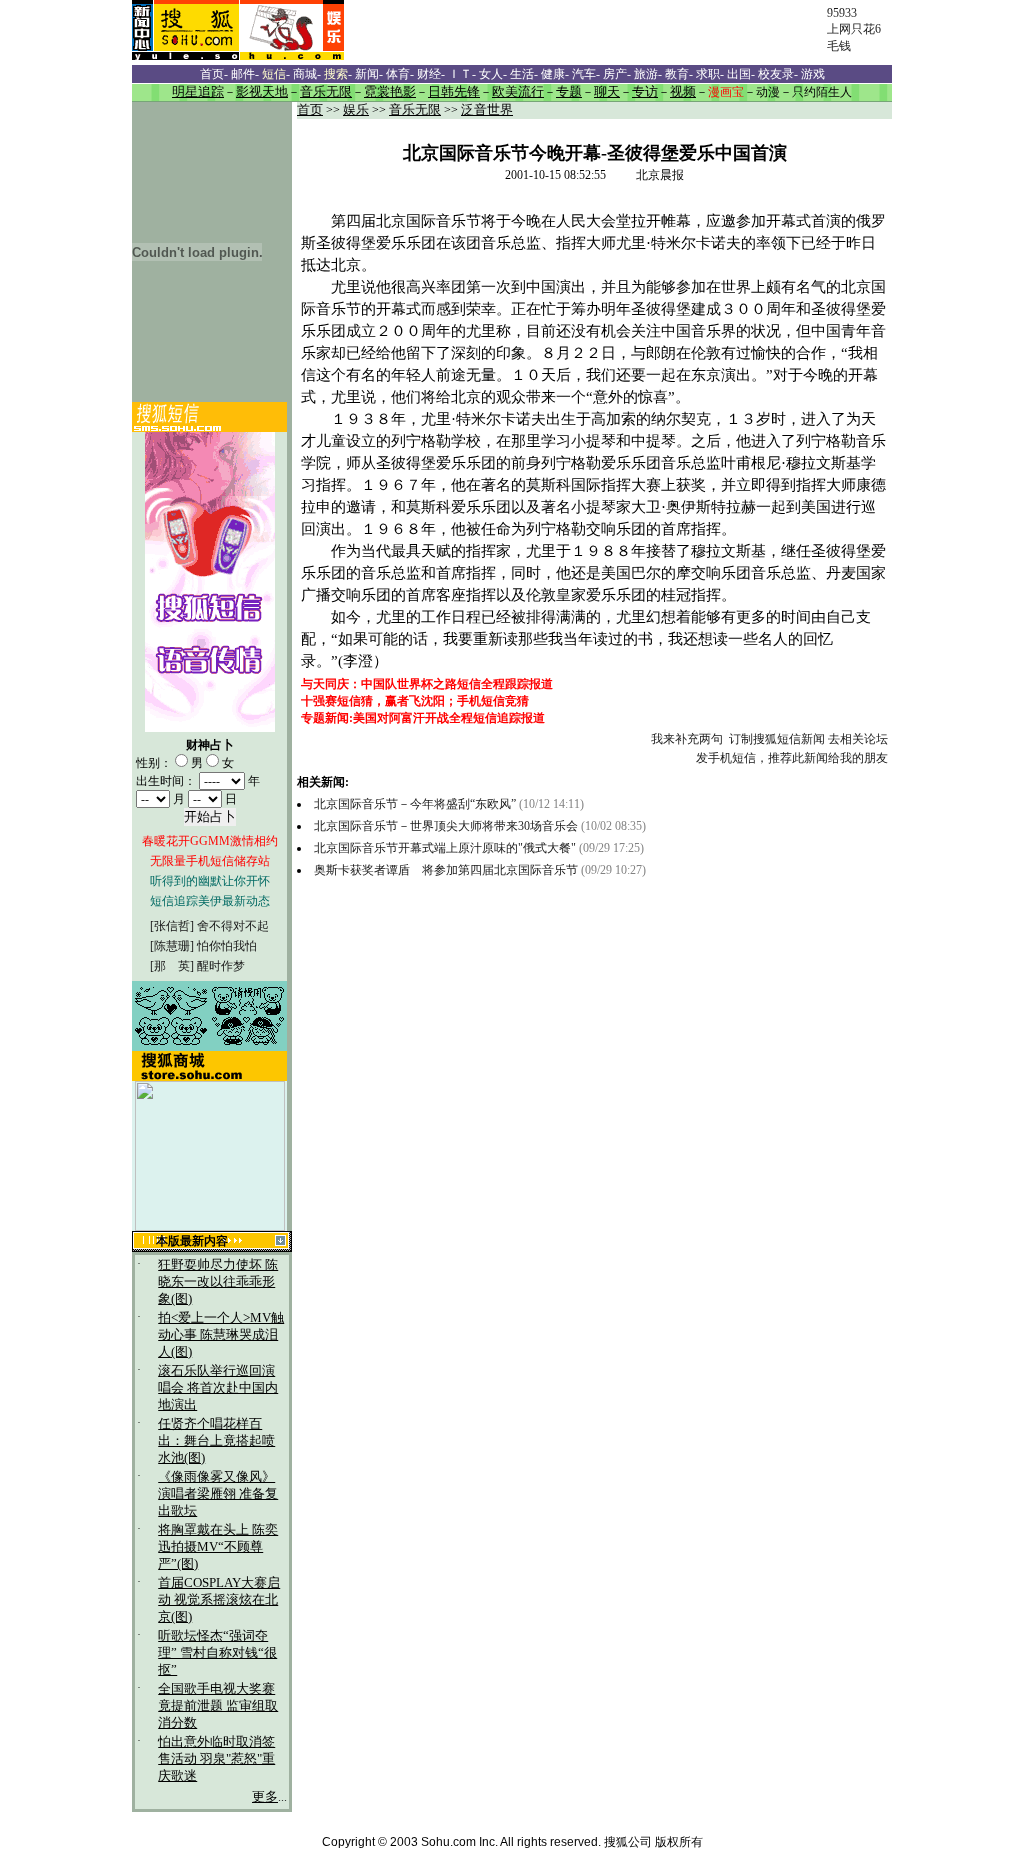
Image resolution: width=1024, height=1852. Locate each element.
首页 (310, 110)
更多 (265, 1797)
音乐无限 (415, 110)
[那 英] (172, 966)
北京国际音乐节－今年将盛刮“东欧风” (415, 804)
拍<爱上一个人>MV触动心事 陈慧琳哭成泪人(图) (221, 1335)
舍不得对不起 (233, 926)
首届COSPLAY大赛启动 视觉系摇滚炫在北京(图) (219, 1600)
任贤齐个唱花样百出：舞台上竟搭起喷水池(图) (216, 1441)
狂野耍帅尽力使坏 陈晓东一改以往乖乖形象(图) (218, 1282)
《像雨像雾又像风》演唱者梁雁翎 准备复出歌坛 (218, 1494)
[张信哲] (172, 926)
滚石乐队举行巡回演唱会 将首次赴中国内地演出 (218, 1388)
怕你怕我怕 (227, 946)
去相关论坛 (858, 739)
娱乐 (356, 110)
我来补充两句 (687, 739)
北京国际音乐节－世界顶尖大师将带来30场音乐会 (446, 826)
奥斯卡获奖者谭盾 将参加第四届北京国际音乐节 (446, 870)
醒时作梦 (221, 966)
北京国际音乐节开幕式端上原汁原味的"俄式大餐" (445, 848)
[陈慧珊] (172, 946)
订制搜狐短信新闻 (777, 739)
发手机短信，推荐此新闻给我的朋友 (792, 758)
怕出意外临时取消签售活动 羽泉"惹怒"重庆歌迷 (216, 1759)
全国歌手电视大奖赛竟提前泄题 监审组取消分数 (218, 1706)
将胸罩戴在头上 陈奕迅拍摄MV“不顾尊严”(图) (218, 1547)
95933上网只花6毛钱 (854, 29)
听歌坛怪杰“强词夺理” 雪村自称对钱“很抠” (217, 1653)
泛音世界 (487, 110)
